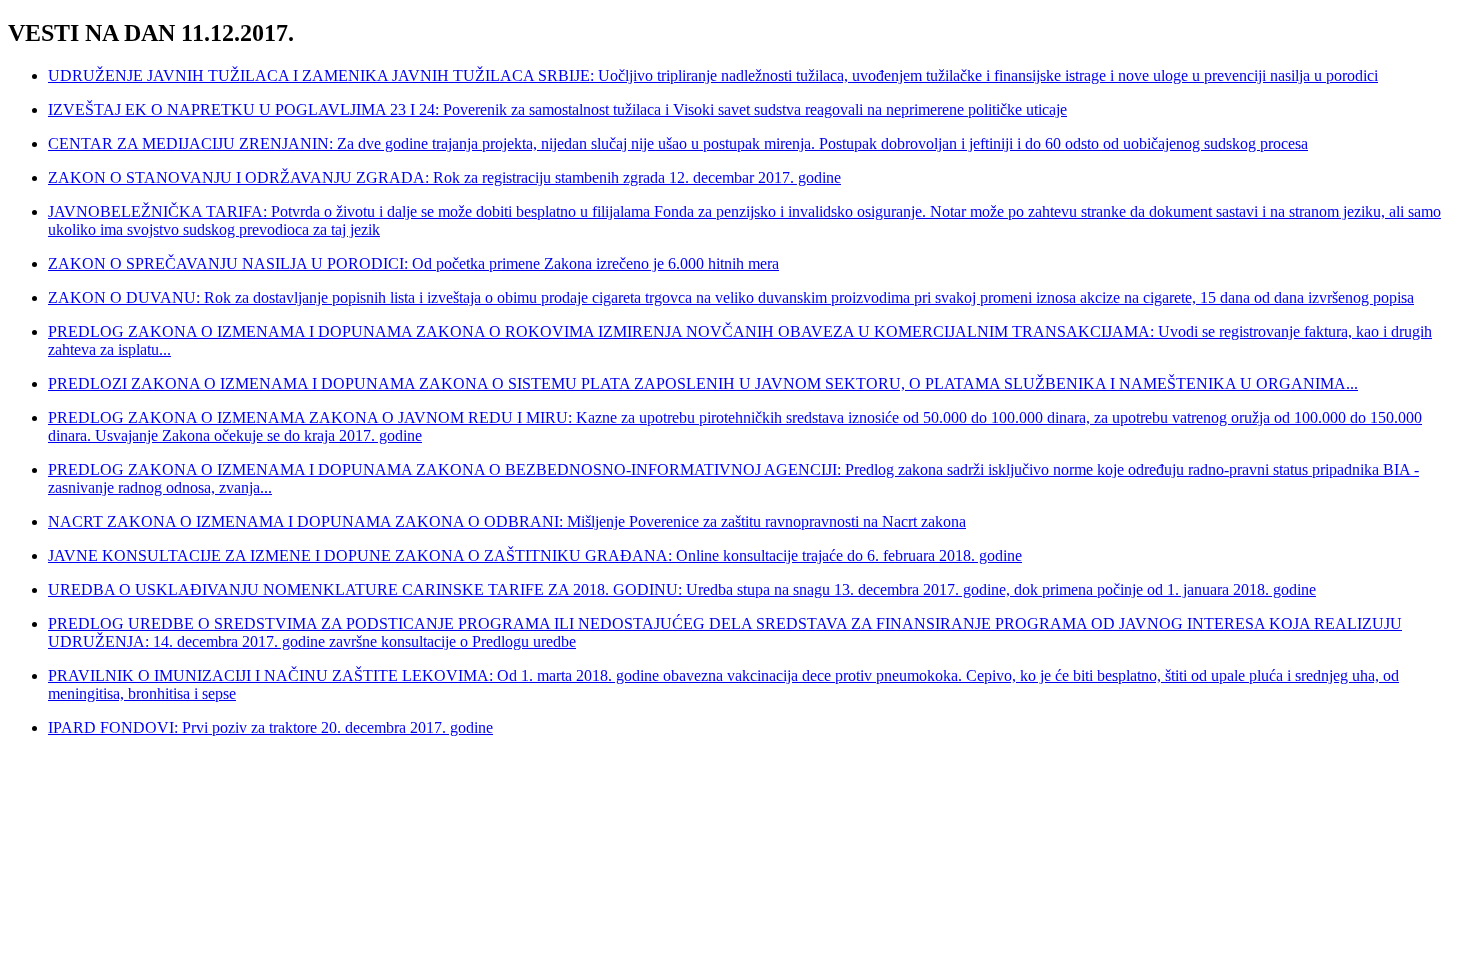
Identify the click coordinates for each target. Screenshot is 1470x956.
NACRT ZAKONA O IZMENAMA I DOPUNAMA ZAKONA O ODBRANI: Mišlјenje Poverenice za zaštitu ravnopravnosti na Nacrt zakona (507, 521)
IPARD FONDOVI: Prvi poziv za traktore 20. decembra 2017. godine (270, 727)
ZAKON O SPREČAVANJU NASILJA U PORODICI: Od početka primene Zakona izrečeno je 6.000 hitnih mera (413, 263)
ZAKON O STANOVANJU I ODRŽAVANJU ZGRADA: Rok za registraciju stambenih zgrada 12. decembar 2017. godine (444, 177)
